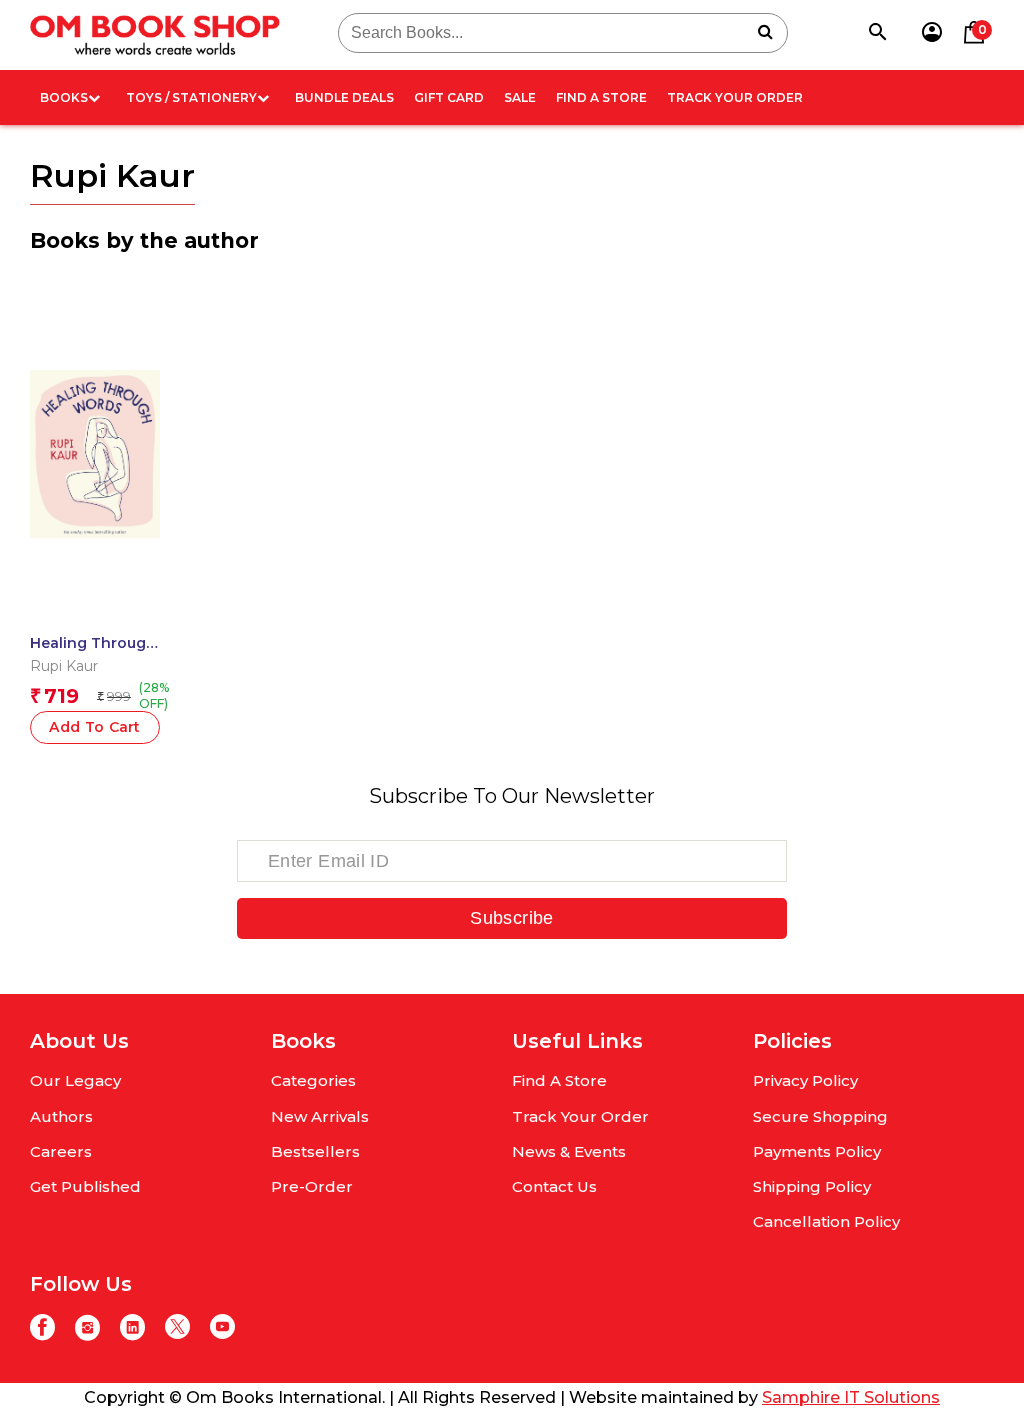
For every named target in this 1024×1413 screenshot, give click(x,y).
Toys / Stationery (191, 97)
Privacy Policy (805, 1080)
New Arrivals (320, 1116)
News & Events (569, 1151)
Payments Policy (817, 1151)
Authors (61, 1116)
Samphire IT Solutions (851, 1397)
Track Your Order (735, 97)
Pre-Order (312, 1186)
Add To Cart (95, 727)
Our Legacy (75, 1080)
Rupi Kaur (64, 666)
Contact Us (554, 1186)
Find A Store (601, 97)
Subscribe (511, 918)
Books (64, 97)
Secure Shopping (820, 1116)
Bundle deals (344, 97)
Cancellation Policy (826, 1221)
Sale (520, 97)
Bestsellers (315, 1151)
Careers (61, 1151)
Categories (313, 1080)
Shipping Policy (812, 1186)
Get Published (85, 1186)
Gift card (449, 97)
